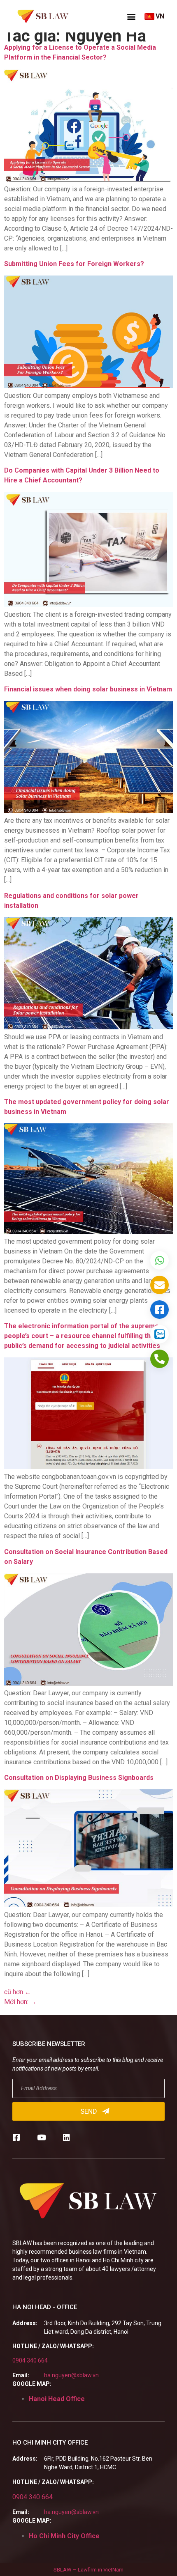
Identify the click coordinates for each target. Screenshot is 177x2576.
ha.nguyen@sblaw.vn (71, 2375)
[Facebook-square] (16, 2137)
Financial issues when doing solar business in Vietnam (88, 689)
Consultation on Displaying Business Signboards (79, 1778)
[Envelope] (160, 1285)
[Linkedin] (66, 2137)
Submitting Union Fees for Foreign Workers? (74, 264)
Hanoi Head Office (57, 2399)
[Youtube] (41, 2137)
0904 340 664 (30, 2360)
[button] (131, 16)
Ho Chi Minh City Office (64, 2536)
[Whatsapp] (160, 1260)
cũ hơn (18, 1992)
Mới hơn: (20, 2002)
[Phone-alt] (160, 1359)
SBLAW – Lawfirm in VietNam (88, 2570)
